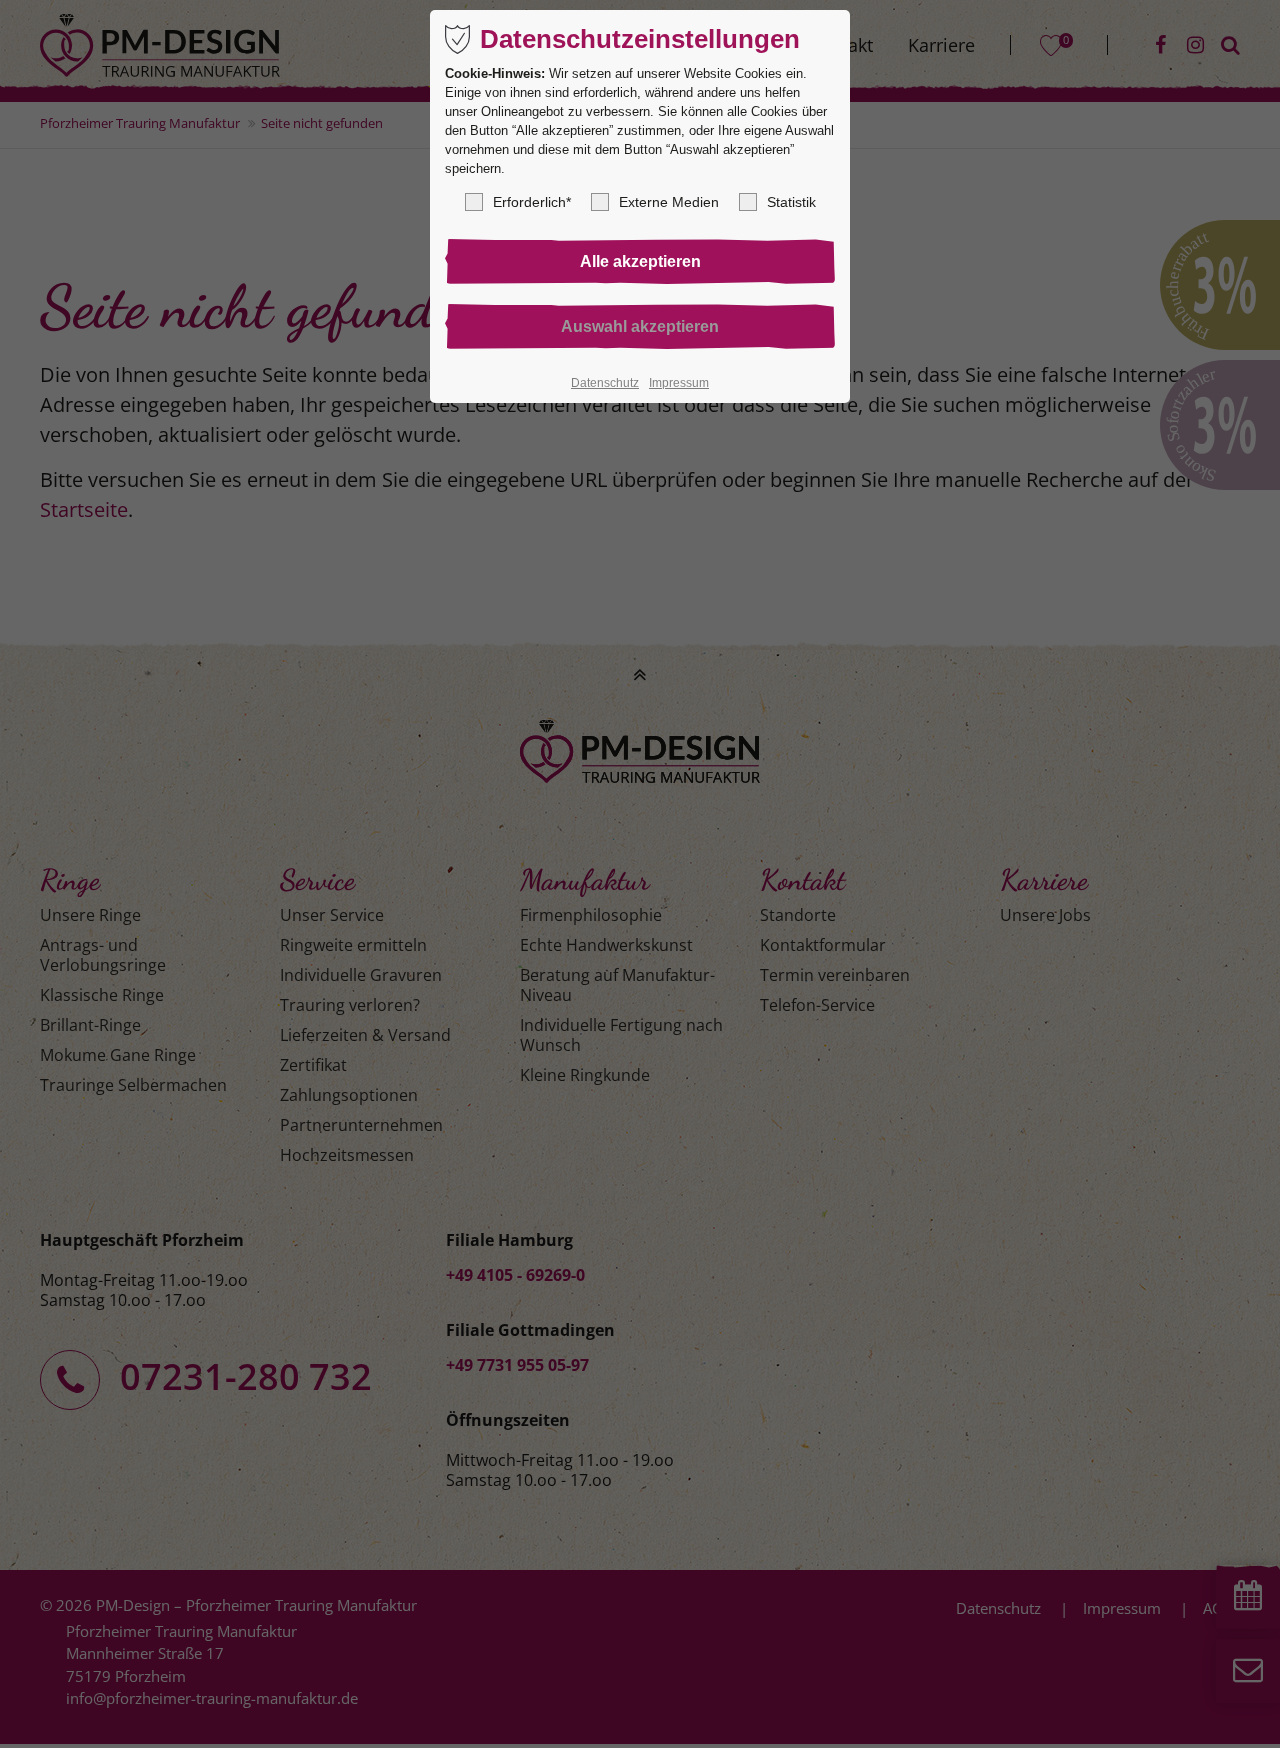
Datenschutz (605, 383)
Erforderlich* (532, 202)
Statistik (791, 202)
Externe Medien (669, 202)
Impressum (679, 383)
